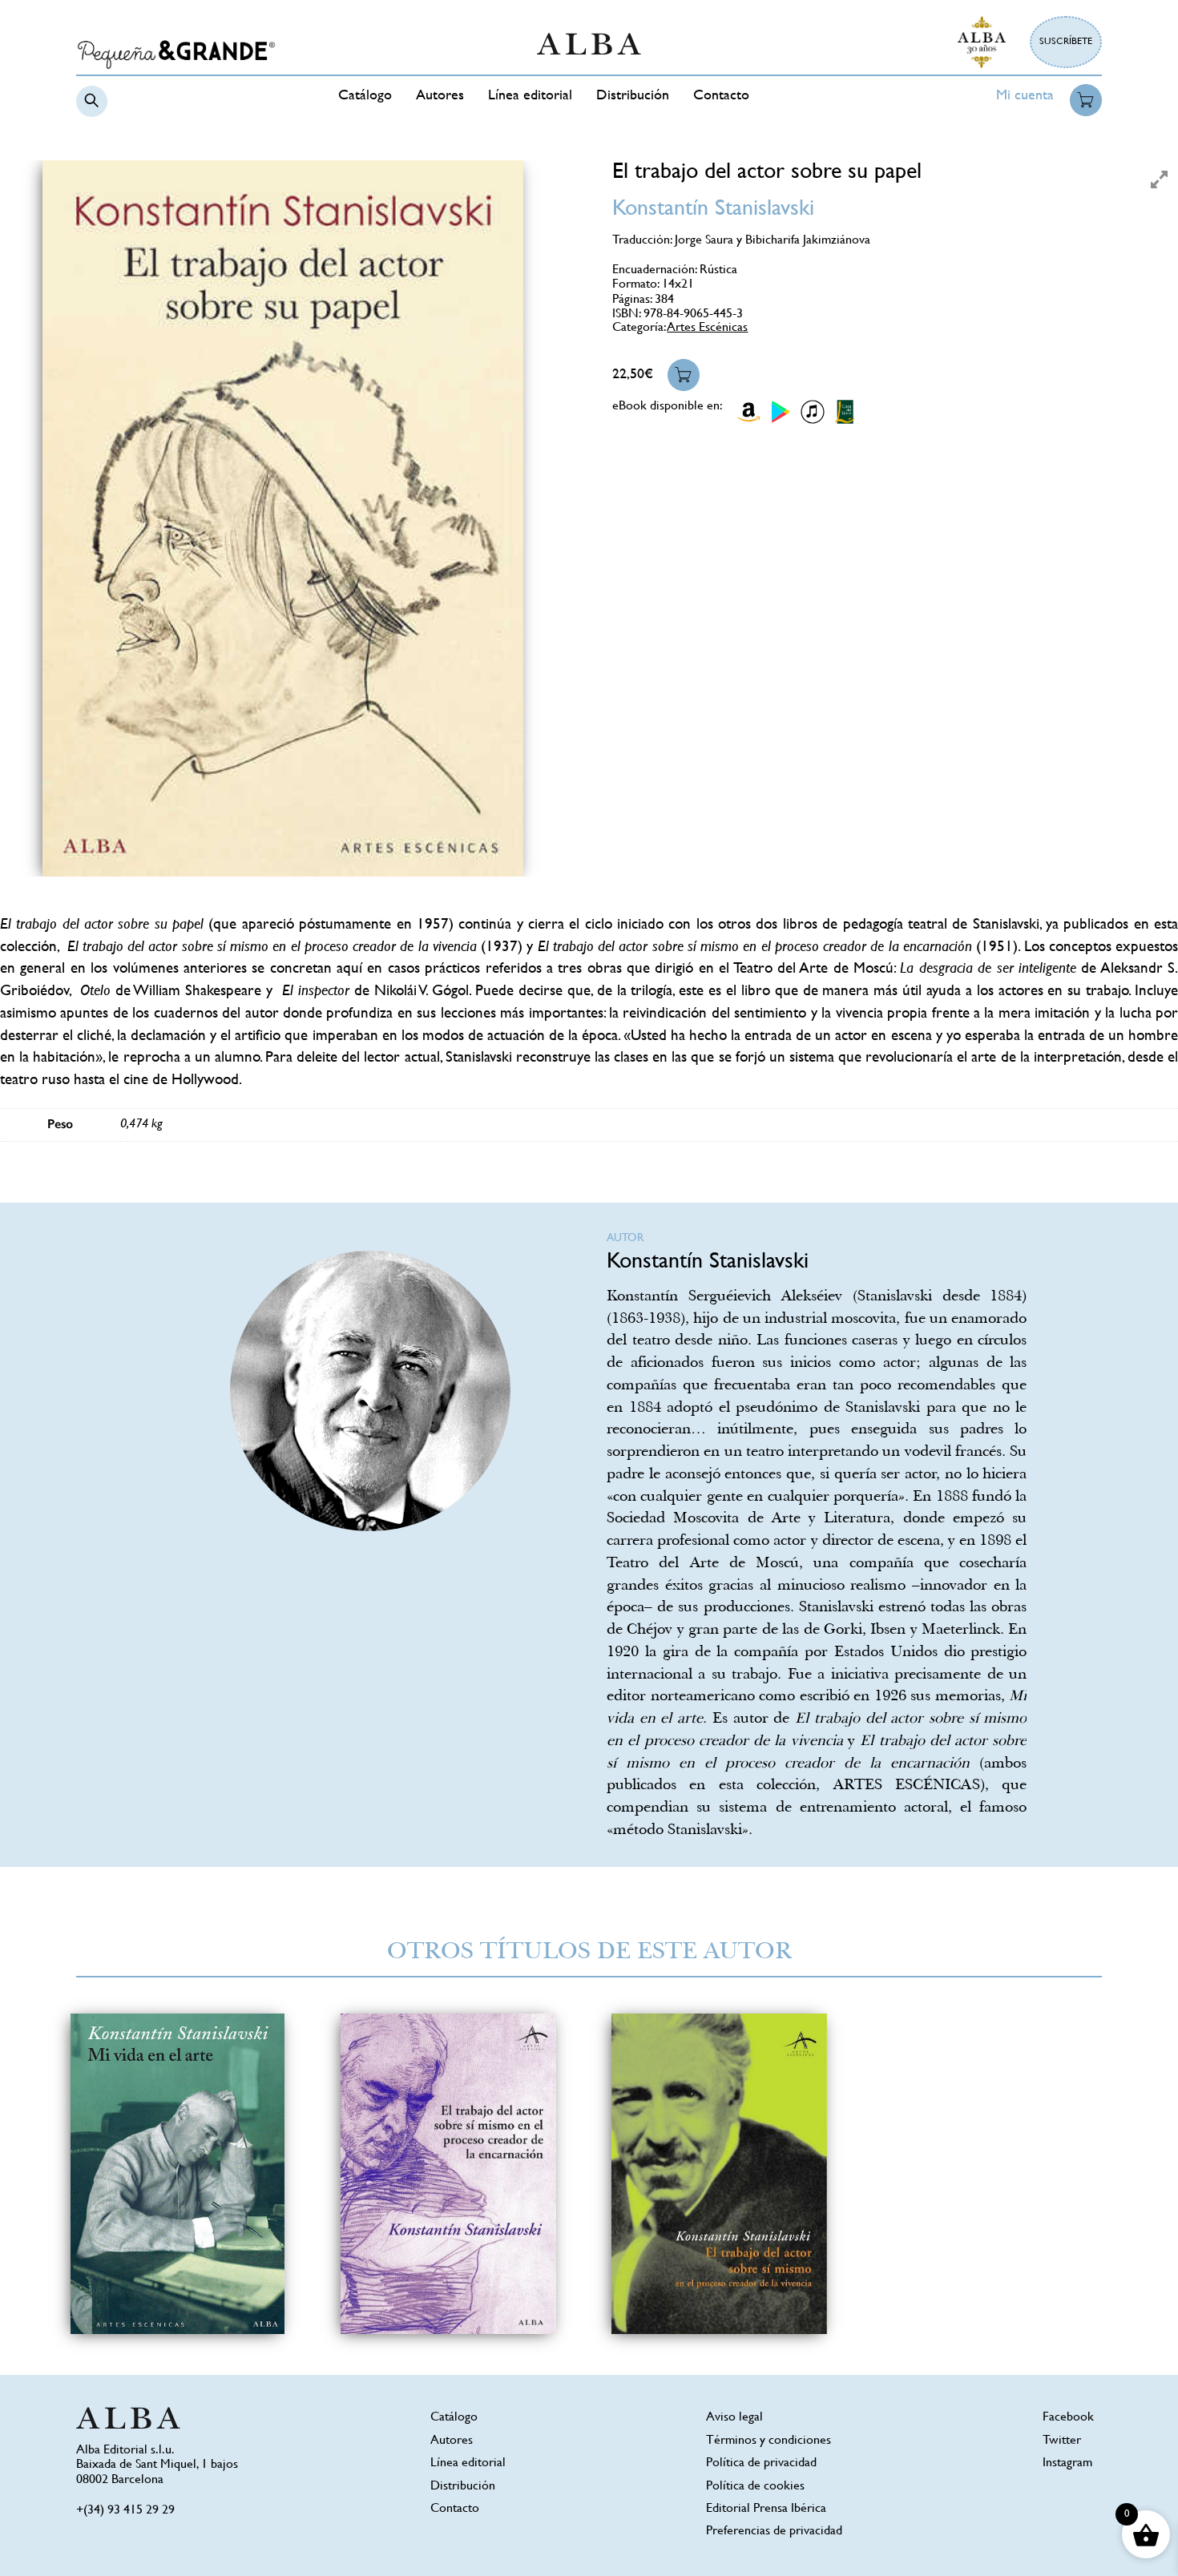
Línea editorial (530, 96)
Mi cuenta (1025, 96)
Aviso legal (734, 2418)
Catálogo (365, 96)
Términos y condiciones (769, 2441)
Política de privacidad (761, 2463)
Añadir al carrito (684, 375)
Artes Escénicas (707, 328)
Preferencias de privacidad (774, 2532)
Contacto (721, 96)
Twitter (1062, 2441)
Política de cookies (755, 2487)
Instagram (1067, 2463)
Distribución (633, 96)
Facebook (1068, 2418)
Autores (440, 96)
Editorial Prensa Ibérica (766, 2509)
